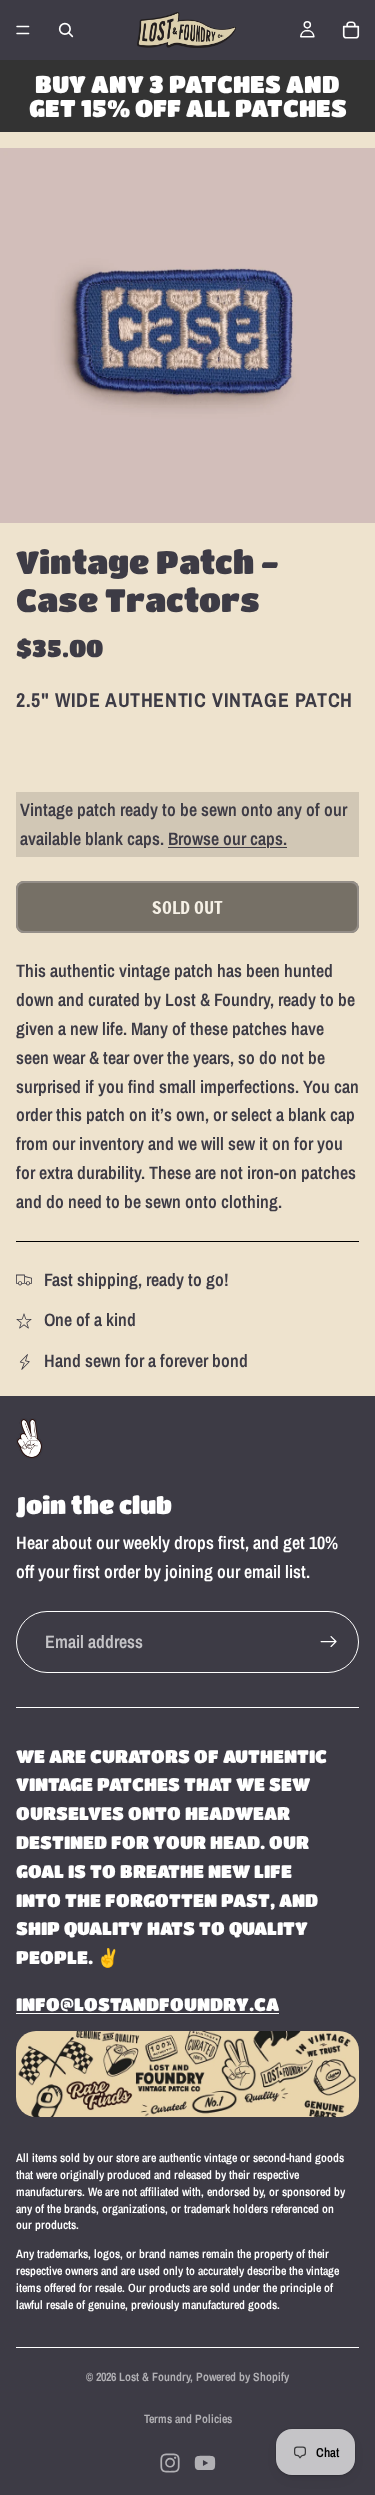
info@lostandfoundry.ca (147, 2004)
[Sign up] (329, 1642)
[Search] (66, 30)
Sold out (187, 907)
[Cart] (351, 30)
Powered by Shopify (242, 2377)
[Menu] (23, 30)
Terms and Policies (188, 2419)
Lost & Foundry (154, 2377)
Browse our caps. (227, 838)
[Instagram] (170, 2463)
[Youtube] (205, 2463)
